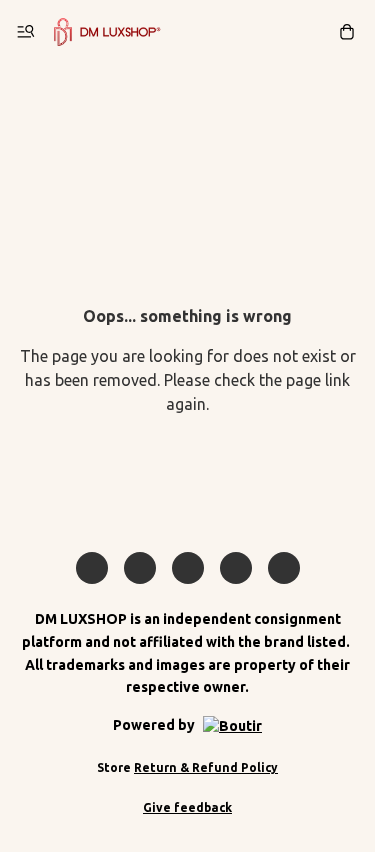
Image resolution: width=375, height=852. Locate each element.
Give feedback (187, 807)
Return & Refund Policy (206, 767)
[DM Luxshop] (107, 32)
